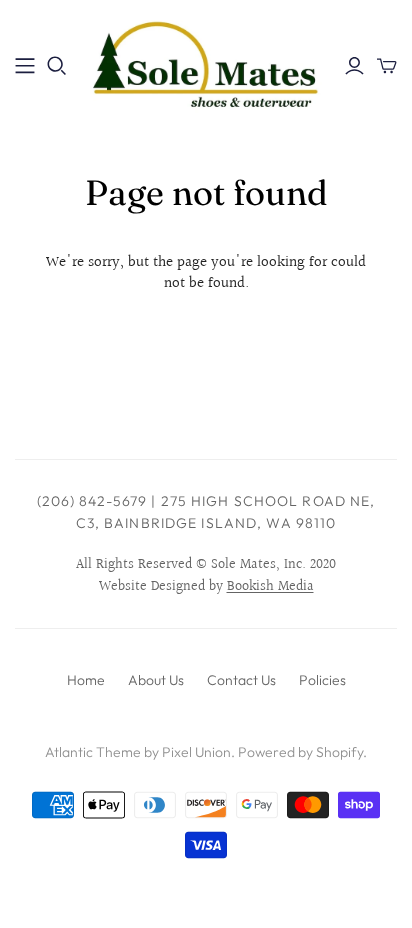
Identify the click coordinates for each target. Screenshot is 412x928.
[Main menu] (25, 66)
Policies (322, 680)
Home (86, 680)
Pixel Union (196, 752)
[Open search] (57, 66)
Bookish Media (270, 587)
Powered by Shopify (300, 752)
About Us (156, 680)
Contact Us (241, 680)
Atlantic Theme (93, 752)
